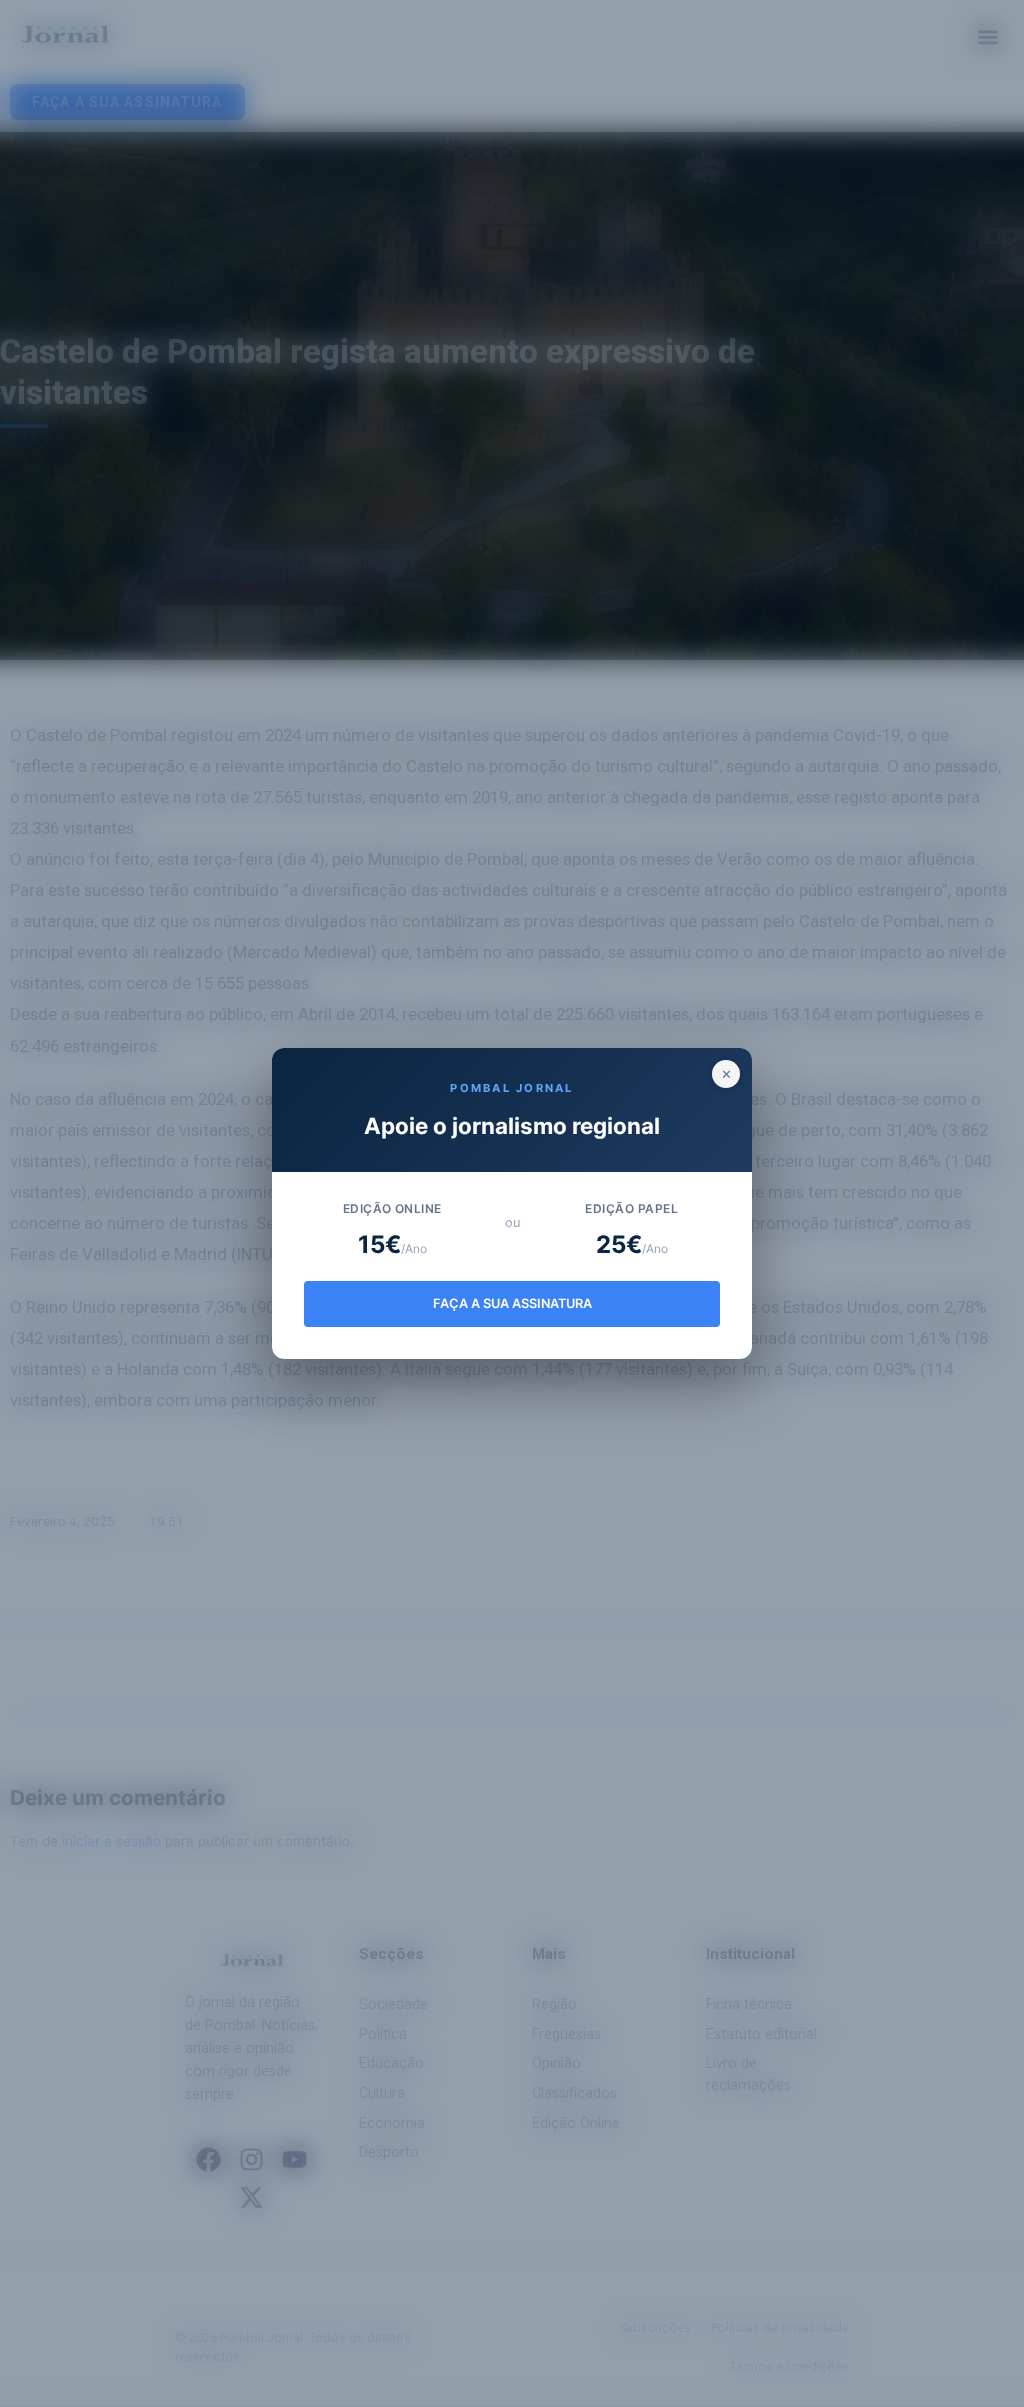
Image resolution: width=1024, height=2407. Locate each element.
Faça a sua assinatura (512, 1303)
